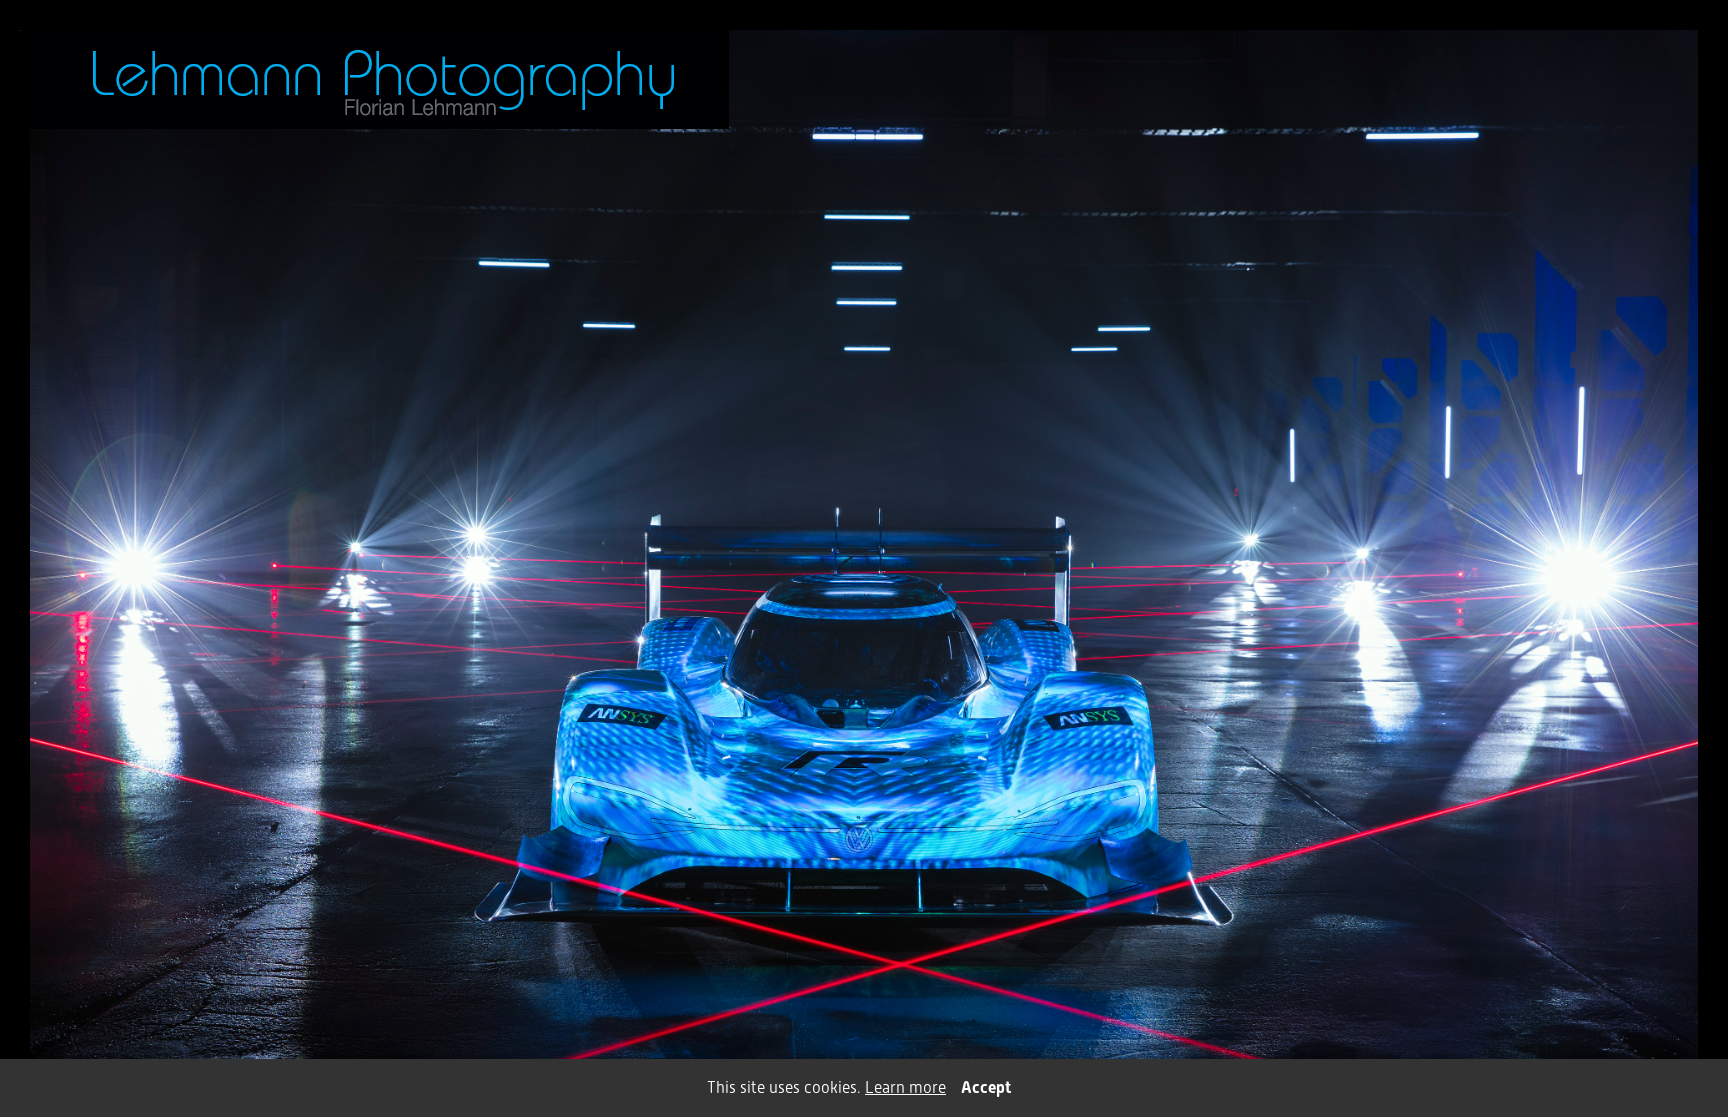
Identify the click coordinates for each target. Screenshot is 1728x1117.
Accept (986, 1088)
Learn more (905, 1087)
